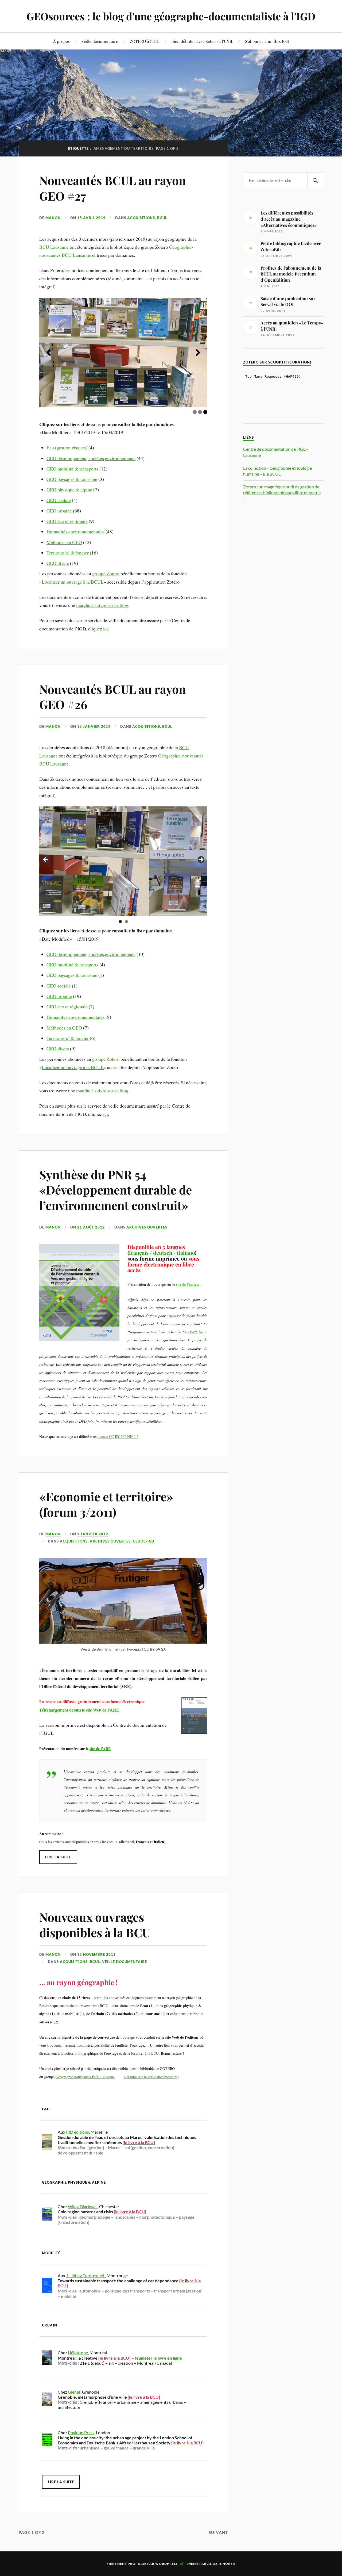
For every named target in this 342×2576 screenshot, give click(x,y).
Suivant (218, 2532)
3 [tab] (205, 412)
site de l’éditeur (188, 1284)
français (139, 1253)
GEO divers (58, 563)
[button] (49, 353)
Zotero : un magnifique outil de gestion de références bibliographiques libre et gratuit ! (282, 493)
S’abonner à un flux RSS (267, 41)
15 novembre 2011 (96, 1954)
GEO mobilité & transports (72, 469)
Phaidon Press (81, 2433)
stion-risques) (74, 447)
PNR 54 (196, 1332)
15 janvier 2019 (94, 726)
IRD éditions (77, 2132)
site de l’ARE (100, 1749)
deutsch (163, 1253)
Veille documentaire (100, 41)
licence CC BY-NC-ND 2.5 (118, 1436)
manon (53, 218)
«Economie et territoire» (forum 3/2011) (106, 1504)
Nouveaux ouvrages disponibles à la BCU (95, 1924)
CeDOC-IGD (144, 1541)
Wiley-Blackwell (83, 2206)
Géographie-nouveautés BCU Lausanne (85, 2077)
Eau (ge (54, 447)
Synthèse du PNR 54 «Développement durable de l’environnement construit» (116, 1190)
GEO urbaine (59, 511)
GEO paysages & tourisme (72, 479)
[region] (123, 353)
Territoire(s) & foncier (68, 553)
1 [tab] (195, 412)
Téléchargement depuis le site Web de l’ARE (79, 1710)
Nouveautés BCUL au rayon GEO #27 (113, 188)
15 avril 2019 (91, 218)
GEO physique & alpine (69, 489)
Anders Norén (221, 2564)
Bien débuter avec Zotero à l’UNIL (202, 41)
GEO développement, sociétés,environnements (91, 458)
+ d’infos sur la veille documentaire (151, 2077)
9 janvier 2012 (93, 1534)
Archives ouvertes (147, 1227)
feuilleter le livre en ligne (158, 2358)
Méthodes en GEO (64, 542)
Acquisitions (141, 218)
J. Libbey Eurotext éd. (85, 2275)
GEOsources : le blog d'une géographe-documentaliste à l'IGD (171, 16)
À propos (61, 41)
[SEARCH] (315, 180)
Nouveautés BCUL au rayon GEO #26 (113, 696)
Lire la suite (58, 1857)
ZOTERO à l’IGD (145, 41)
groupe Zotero (106, 573)
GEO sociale (59, 500)
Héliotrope (78, 2353)
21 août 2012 (91, 1227)
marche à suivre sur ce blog (102, 605)
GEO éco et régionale (67, 521)
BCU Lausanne (54, 247)
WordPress (166, 2564)
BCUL (162, 218)
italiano (186, 1253)
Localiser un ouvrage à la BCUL (73, 582)
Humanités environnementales (75, 531)
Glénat (74, 2392)
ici (106, 629)
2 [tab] (200, 412)
